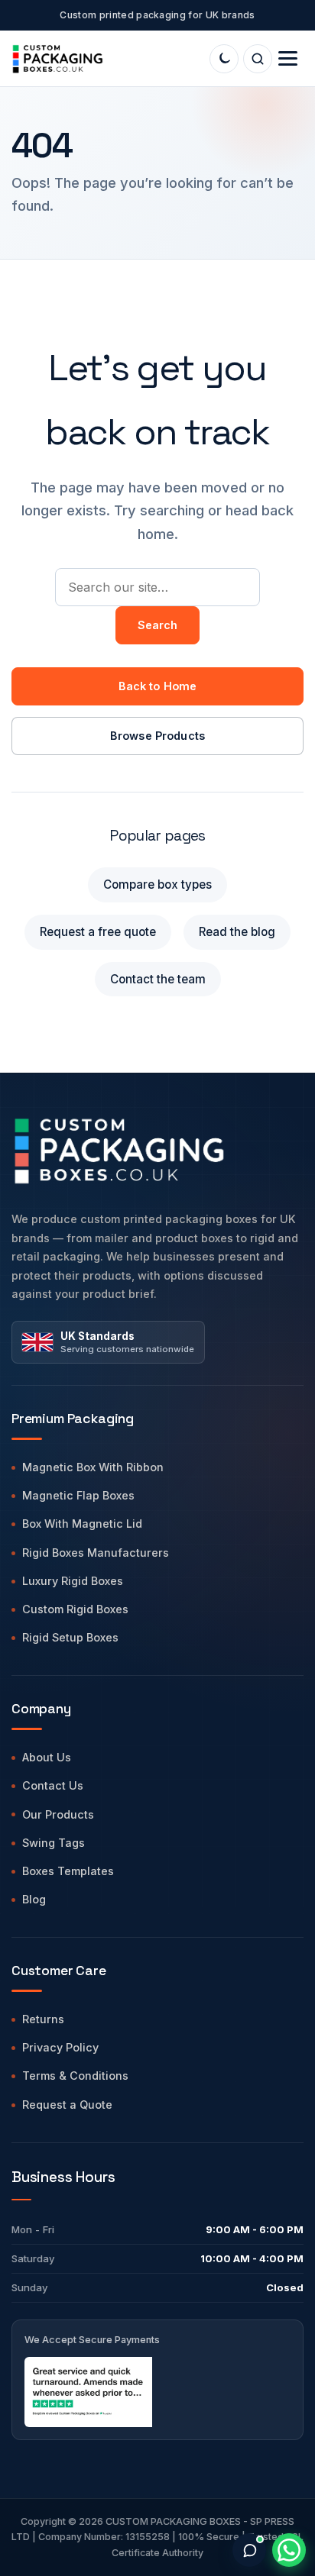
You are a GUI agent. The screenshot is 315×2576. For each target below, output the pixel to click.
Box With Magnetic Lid (82, 1524)
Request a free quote (98, 932)
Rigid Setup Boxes (70, 1637)
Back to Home (158, 686)
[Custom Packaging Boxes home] (157, 1150)
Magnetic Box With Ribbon (93, 1467)
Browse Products (157, 736)
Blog (34, 1899)
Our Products (58, 1814)
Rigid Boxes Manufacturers (96, 1553)
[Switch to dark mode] (224, 59)
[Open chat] (249, 2550)
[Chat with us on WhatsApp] (289, 2550)
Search (158, 625)
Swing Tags (54, 1843)
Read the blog (237, 932)
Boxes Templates (68, 1871)
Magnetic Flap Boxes (78, 1495)
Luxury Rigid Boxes (73, 1581)
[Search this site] (258, 59)
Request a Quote (67, 2105)
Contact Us (53, 1785)
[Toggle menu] (288, 58)
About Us (47, 1757)
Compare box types (157, 884)
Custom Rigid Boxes (75, 1609)
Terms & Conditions (75, 2076)
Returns (43, 2019)
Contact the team (158, 979)
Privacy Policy (60, 2047)
